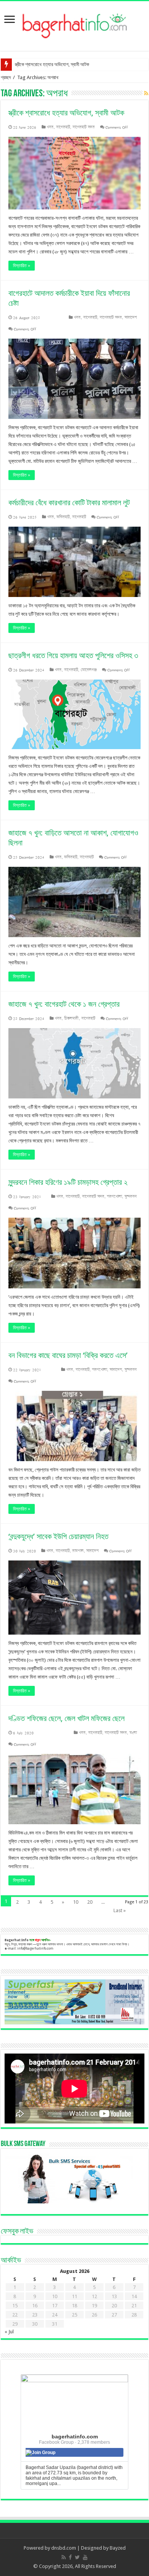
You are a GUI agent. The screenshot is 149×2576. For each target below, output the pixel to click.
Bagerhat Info (17, 1940)
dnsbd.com (64, 2548)
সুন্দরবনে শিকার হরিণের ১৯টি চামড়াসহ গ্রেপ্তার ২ (68, 1182)
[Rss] (64, 2557)
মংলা (133, 1733)
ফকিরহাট (63, 517)
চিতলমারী (71, 1018)
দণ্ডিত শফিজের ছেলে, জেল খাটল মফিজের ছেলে (66, 1718)
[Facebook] (70, 2557)
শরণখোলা (114, 1196)
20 (90, 1902)
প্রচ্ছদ (6, 77)
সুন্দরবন (131, 1196)
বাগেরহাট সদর (84, 127)
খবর (50, 127)
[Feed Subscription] (146, 93)
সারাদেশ (131, 317)
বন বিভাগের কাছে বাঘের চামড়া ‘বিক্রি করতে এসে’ (68, 1355)
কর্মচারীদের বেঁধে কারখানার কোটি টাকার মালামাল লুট (69, 503)
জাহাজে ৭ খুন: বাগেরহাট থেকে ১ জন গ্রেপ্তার (64, 1004)
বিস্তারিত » (22, 266)
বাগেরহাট (63, 127)
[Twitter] (77, 2557)
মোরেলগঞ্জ (89, 670)
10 (76, 1902)
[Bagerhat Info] (75, 24)
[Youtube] (85, 2557)
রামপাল (78, 1551)
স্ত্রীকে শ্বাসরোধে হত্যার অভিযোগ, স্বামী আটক (52, 64)
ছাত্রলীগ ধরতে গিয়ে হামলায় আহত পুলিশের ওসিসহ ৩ (73, 655)
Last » (120, 1910)
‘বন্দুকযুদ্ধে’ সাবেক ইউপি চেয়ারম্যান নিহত (58, 1536)
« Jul (9, 2332)
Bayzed (118, 2548)
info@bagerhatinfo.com (35, 1948)
